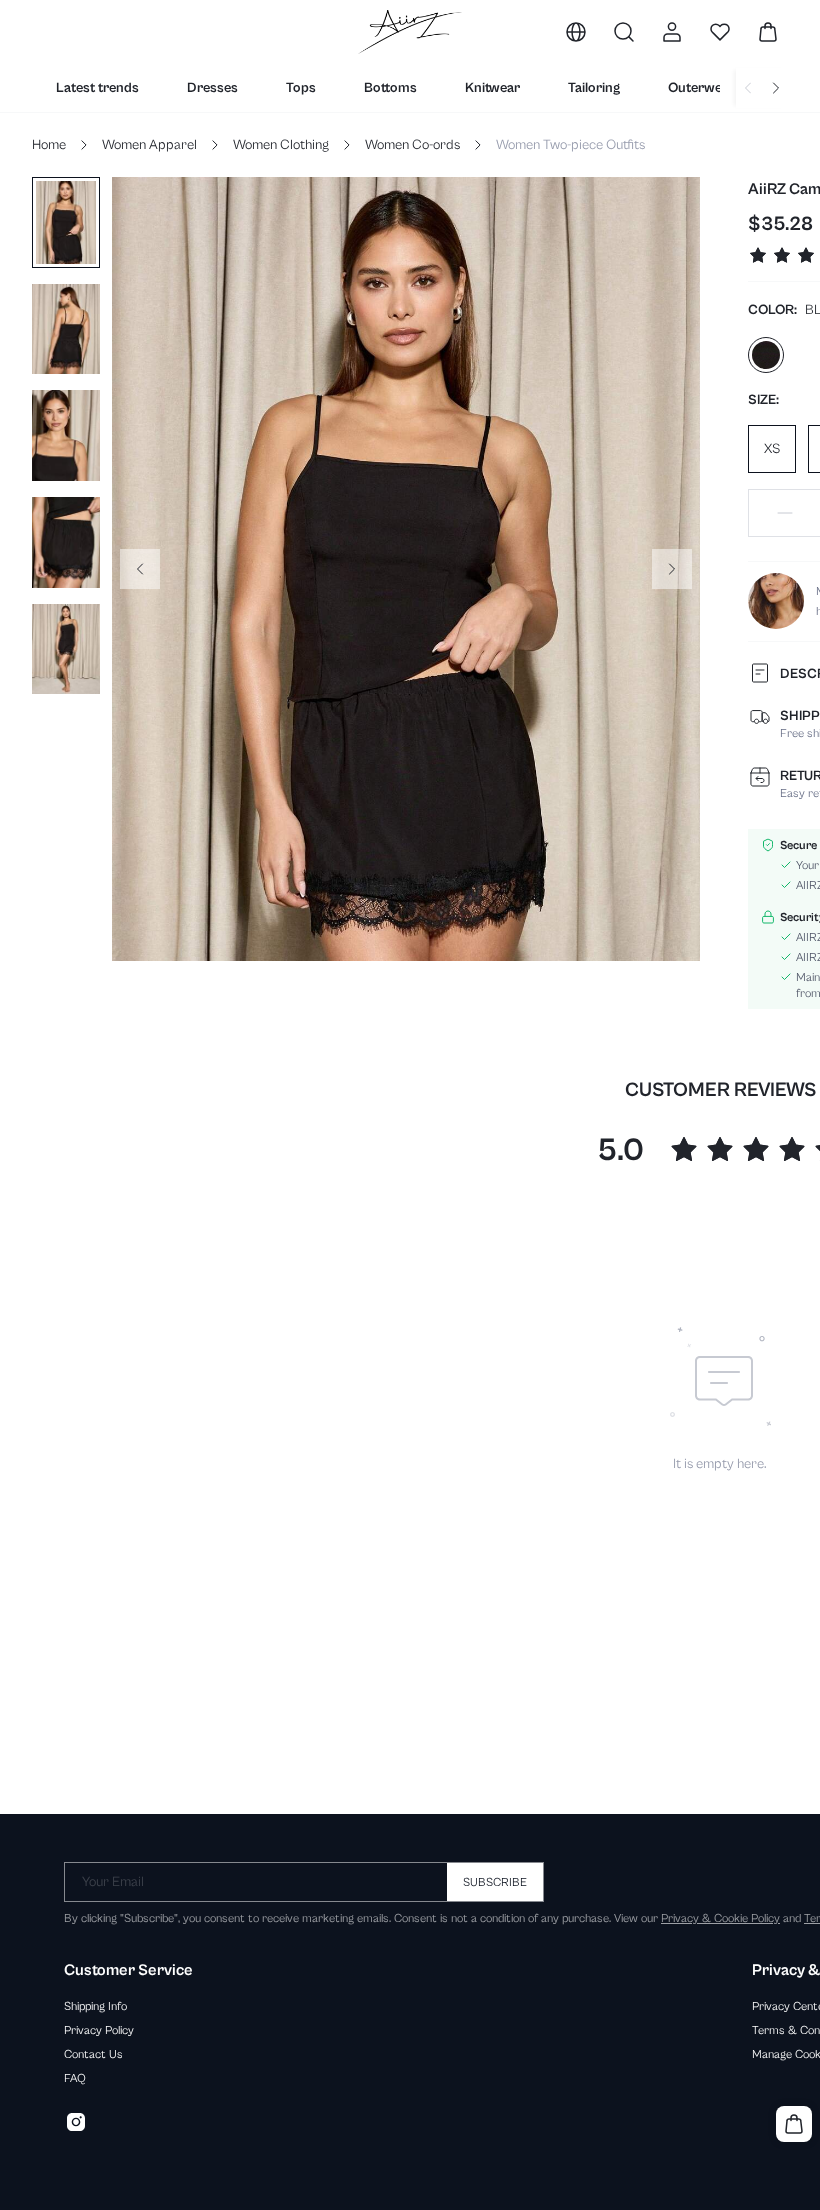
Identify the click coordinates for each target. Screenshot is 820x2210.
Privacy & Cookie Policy (720, 1918)
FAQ (75, 2078)
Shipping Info (95, 2006)
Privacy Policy (99, 2030)
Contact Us (93, 2054)
